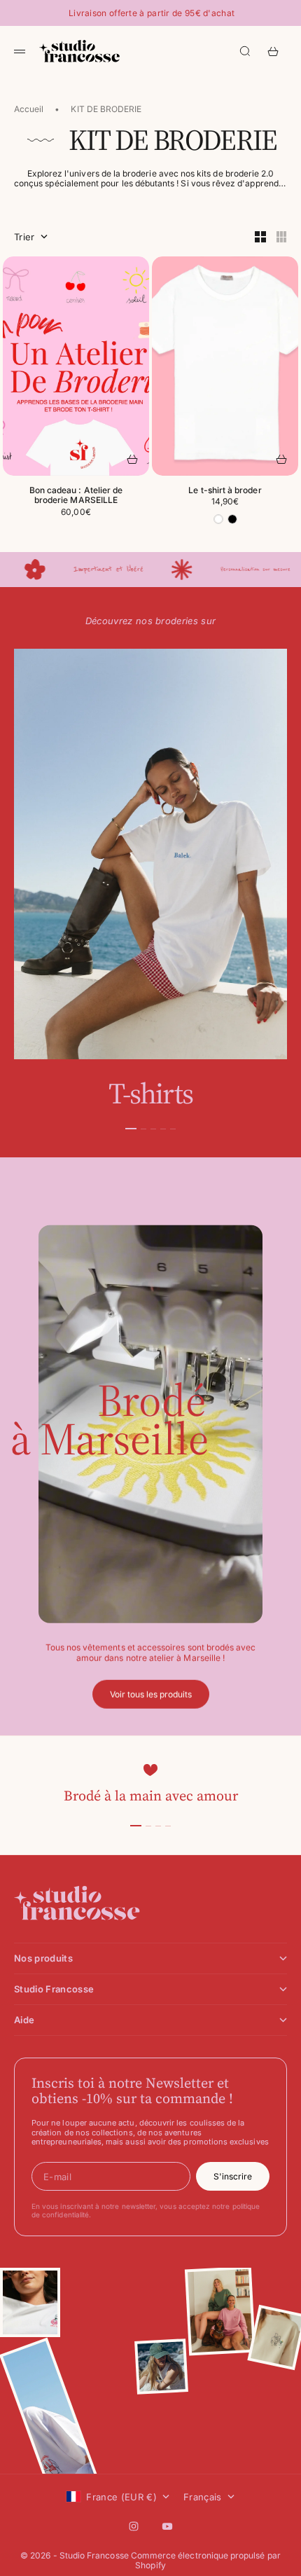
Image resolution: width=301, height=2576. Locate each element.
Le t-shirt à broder (225, 491)
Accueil (29, 109)
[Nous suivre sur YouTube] (167, 2526)
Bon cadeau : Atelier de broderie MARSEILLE (76, 496)
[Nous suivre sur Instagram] (134, 2526)
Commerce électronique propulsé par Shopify (206, 2560)
